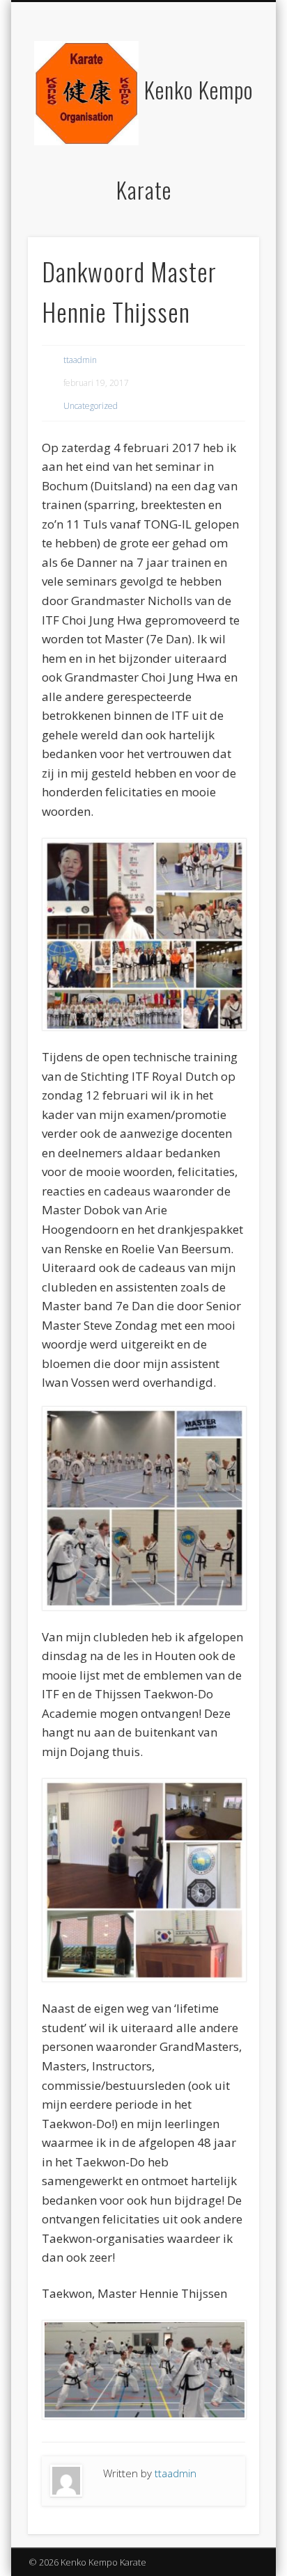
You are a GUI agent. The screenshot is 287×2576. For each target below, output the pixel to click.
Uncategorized (91, 406)
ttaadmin (80, 360)
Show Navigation (225, 124)
